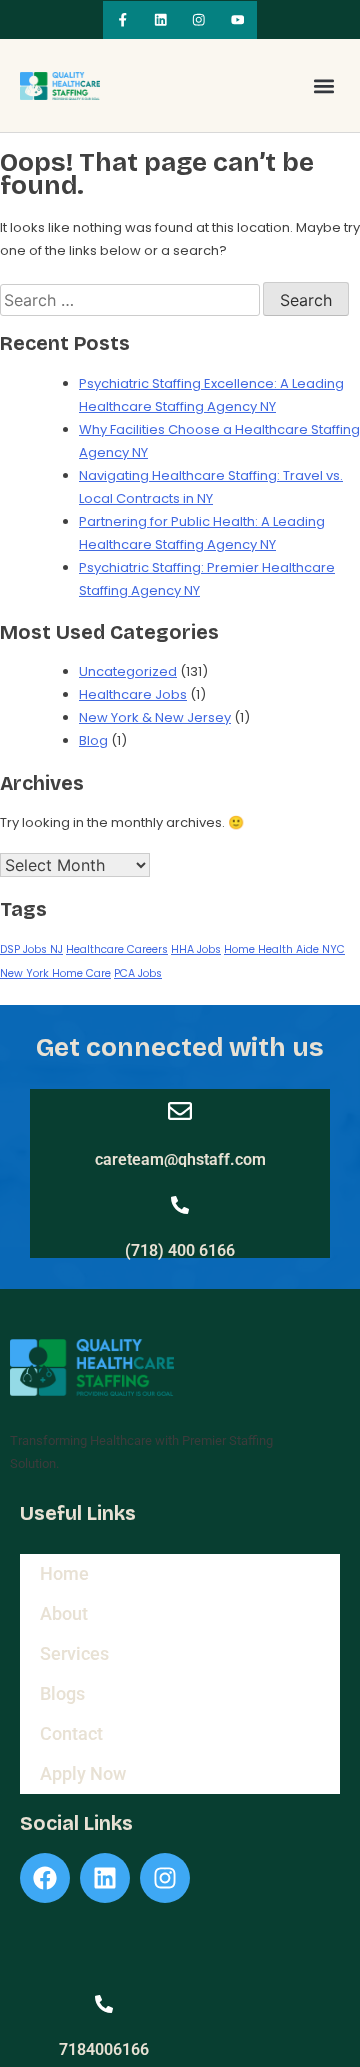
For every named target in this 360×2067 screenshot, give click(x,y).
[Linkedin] (161, 20)
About (64, 1613)
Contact (71, 1733)
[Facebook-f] (122, 20)
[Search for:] (131, 301)
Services (74, 1653)
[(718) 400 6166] (180, 1205)
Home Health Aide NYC (284, 949)
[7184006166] (104, 2004)
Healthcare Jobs (133, 694)
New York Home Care (55, 973)
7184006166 (104, 2049)
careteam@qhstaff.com (180, 1159)
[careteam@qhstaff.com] (180, 1111)
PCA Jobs (138, 973)
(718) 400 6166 (180, 1250)
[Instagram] (199, 20)
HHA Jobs (196, 949)
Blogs (62, 1693)
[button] (323, 85)
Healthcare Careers (117, 949)
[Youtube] (237, 20)
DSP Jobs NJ (31, 949)
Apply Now (83, 1773)
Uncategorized (128, 671)
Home (64, 1573)
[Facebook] (45, 1878)
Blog (93, 740)
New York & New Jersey (155, 717)
